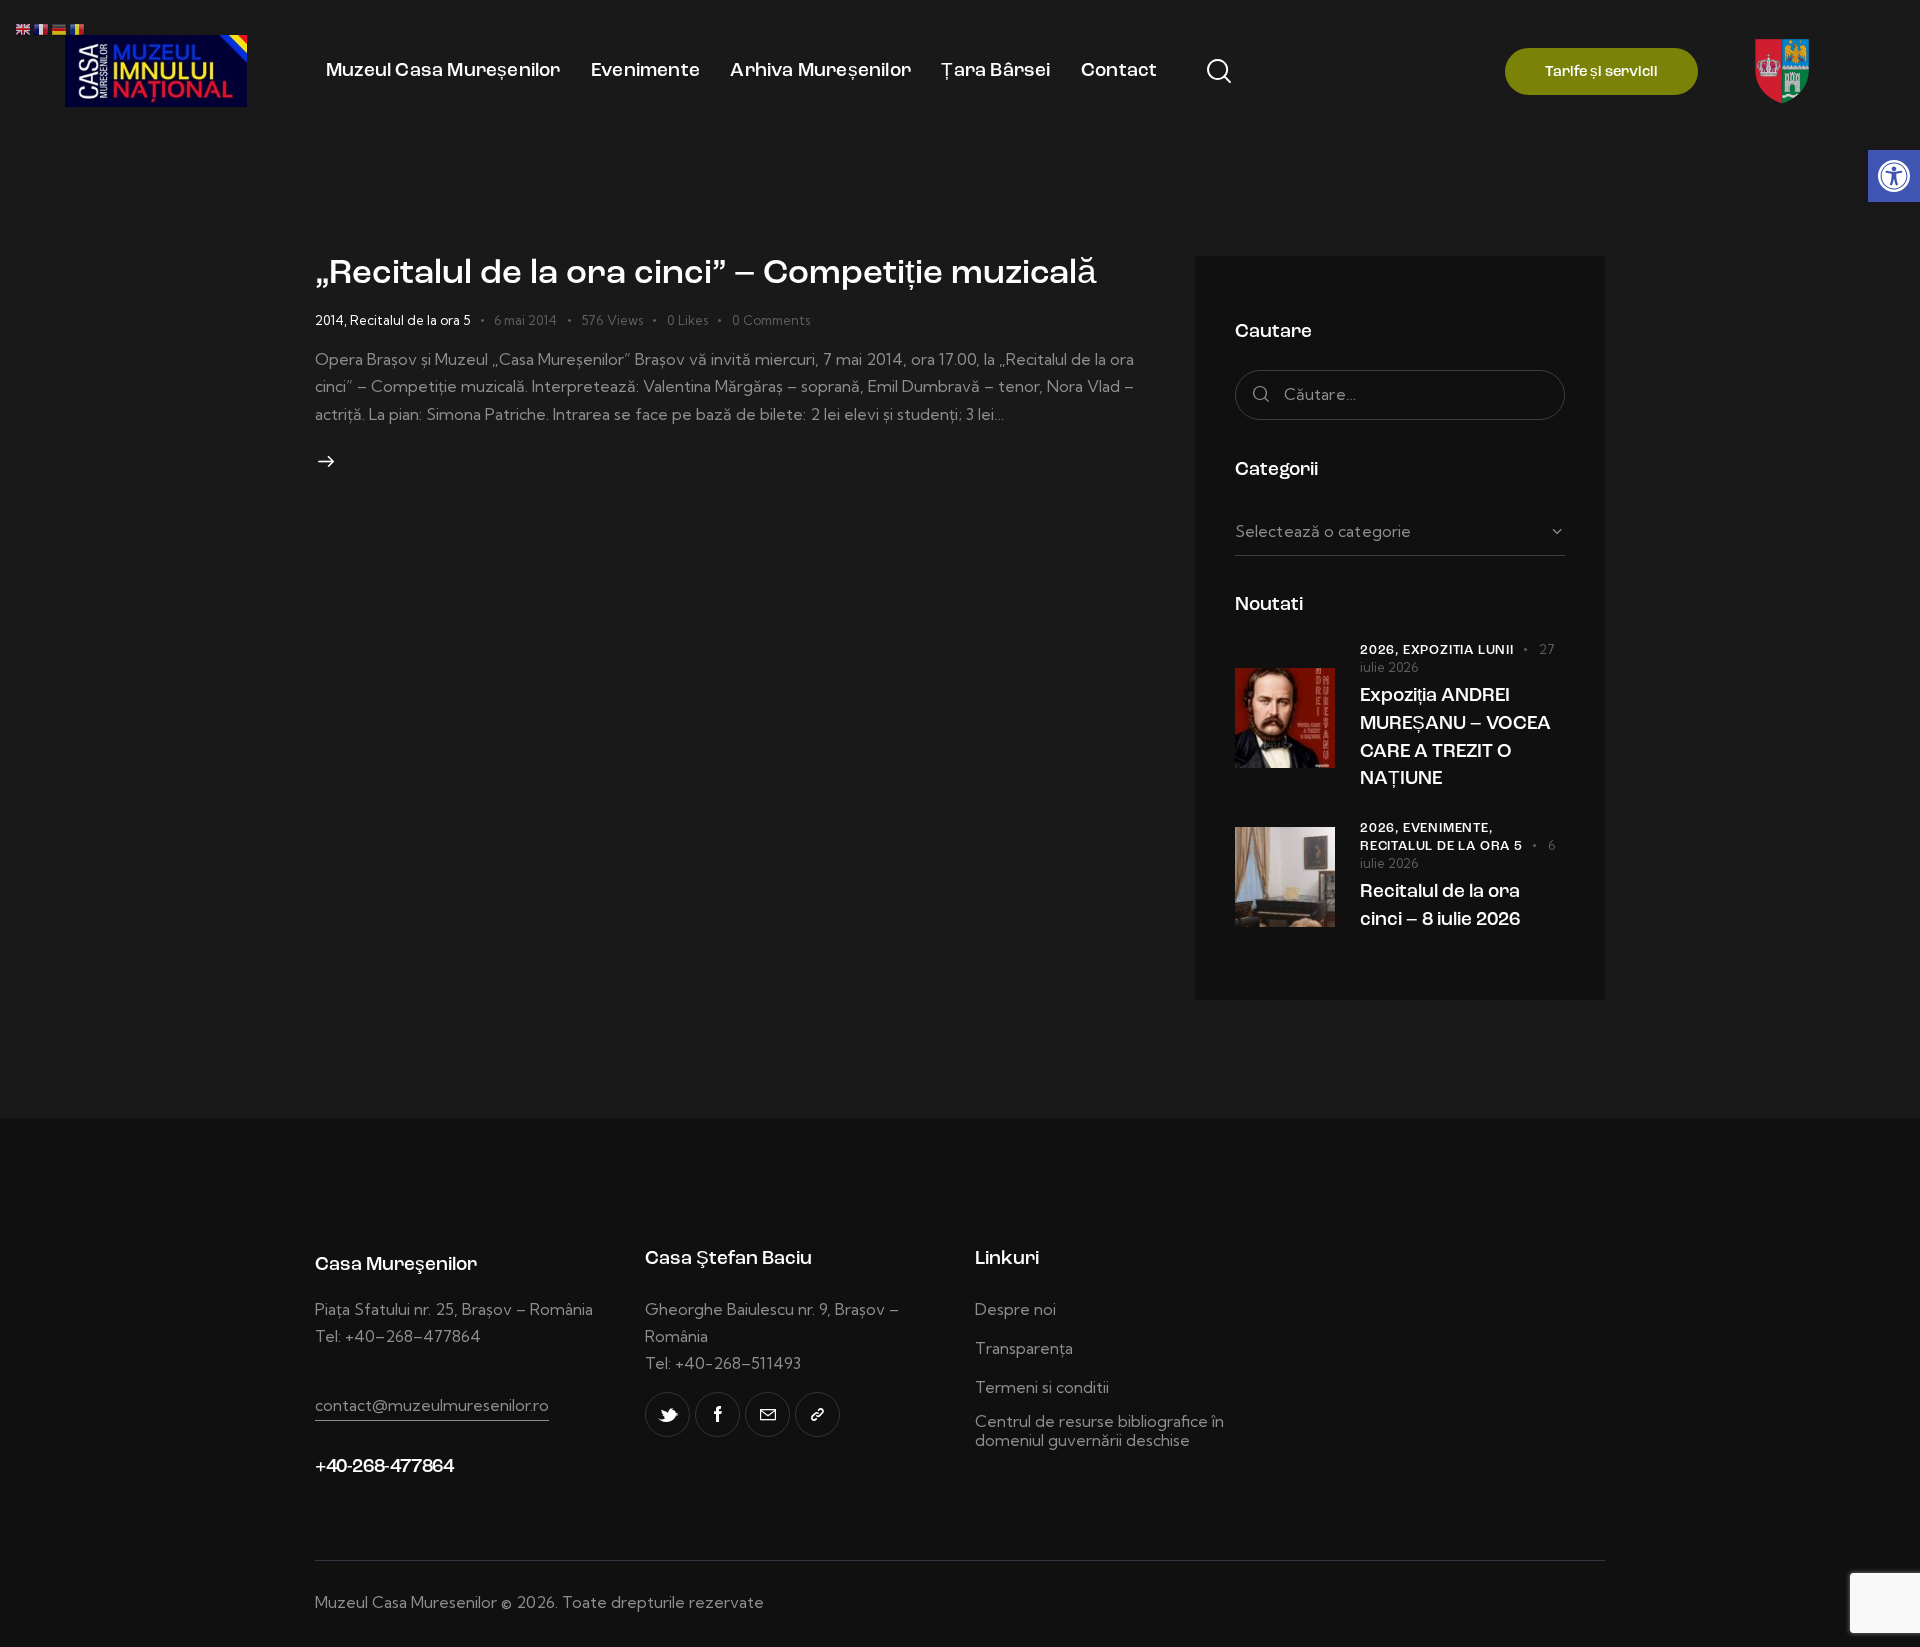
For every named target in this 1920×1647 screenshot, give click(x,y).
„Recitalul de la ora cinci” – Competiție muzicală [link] (705, 274)
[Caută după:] (1400, 394)
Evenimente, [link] (1448, 828)
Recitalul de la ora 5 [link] (410, 320)
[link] (1894, 176)
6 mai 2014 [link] (525, 320)
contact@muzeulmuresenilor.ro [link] (432, 1405)
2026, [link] (1381, 650)
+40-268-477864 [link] (384, 1467)
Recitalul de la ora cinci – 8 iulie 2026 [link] (1440, 906)
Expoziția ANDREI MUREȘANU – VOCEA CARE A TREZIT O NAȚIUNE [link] (1455, 738)
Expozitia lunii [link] (1458, 650)
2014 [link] (329, 320)
